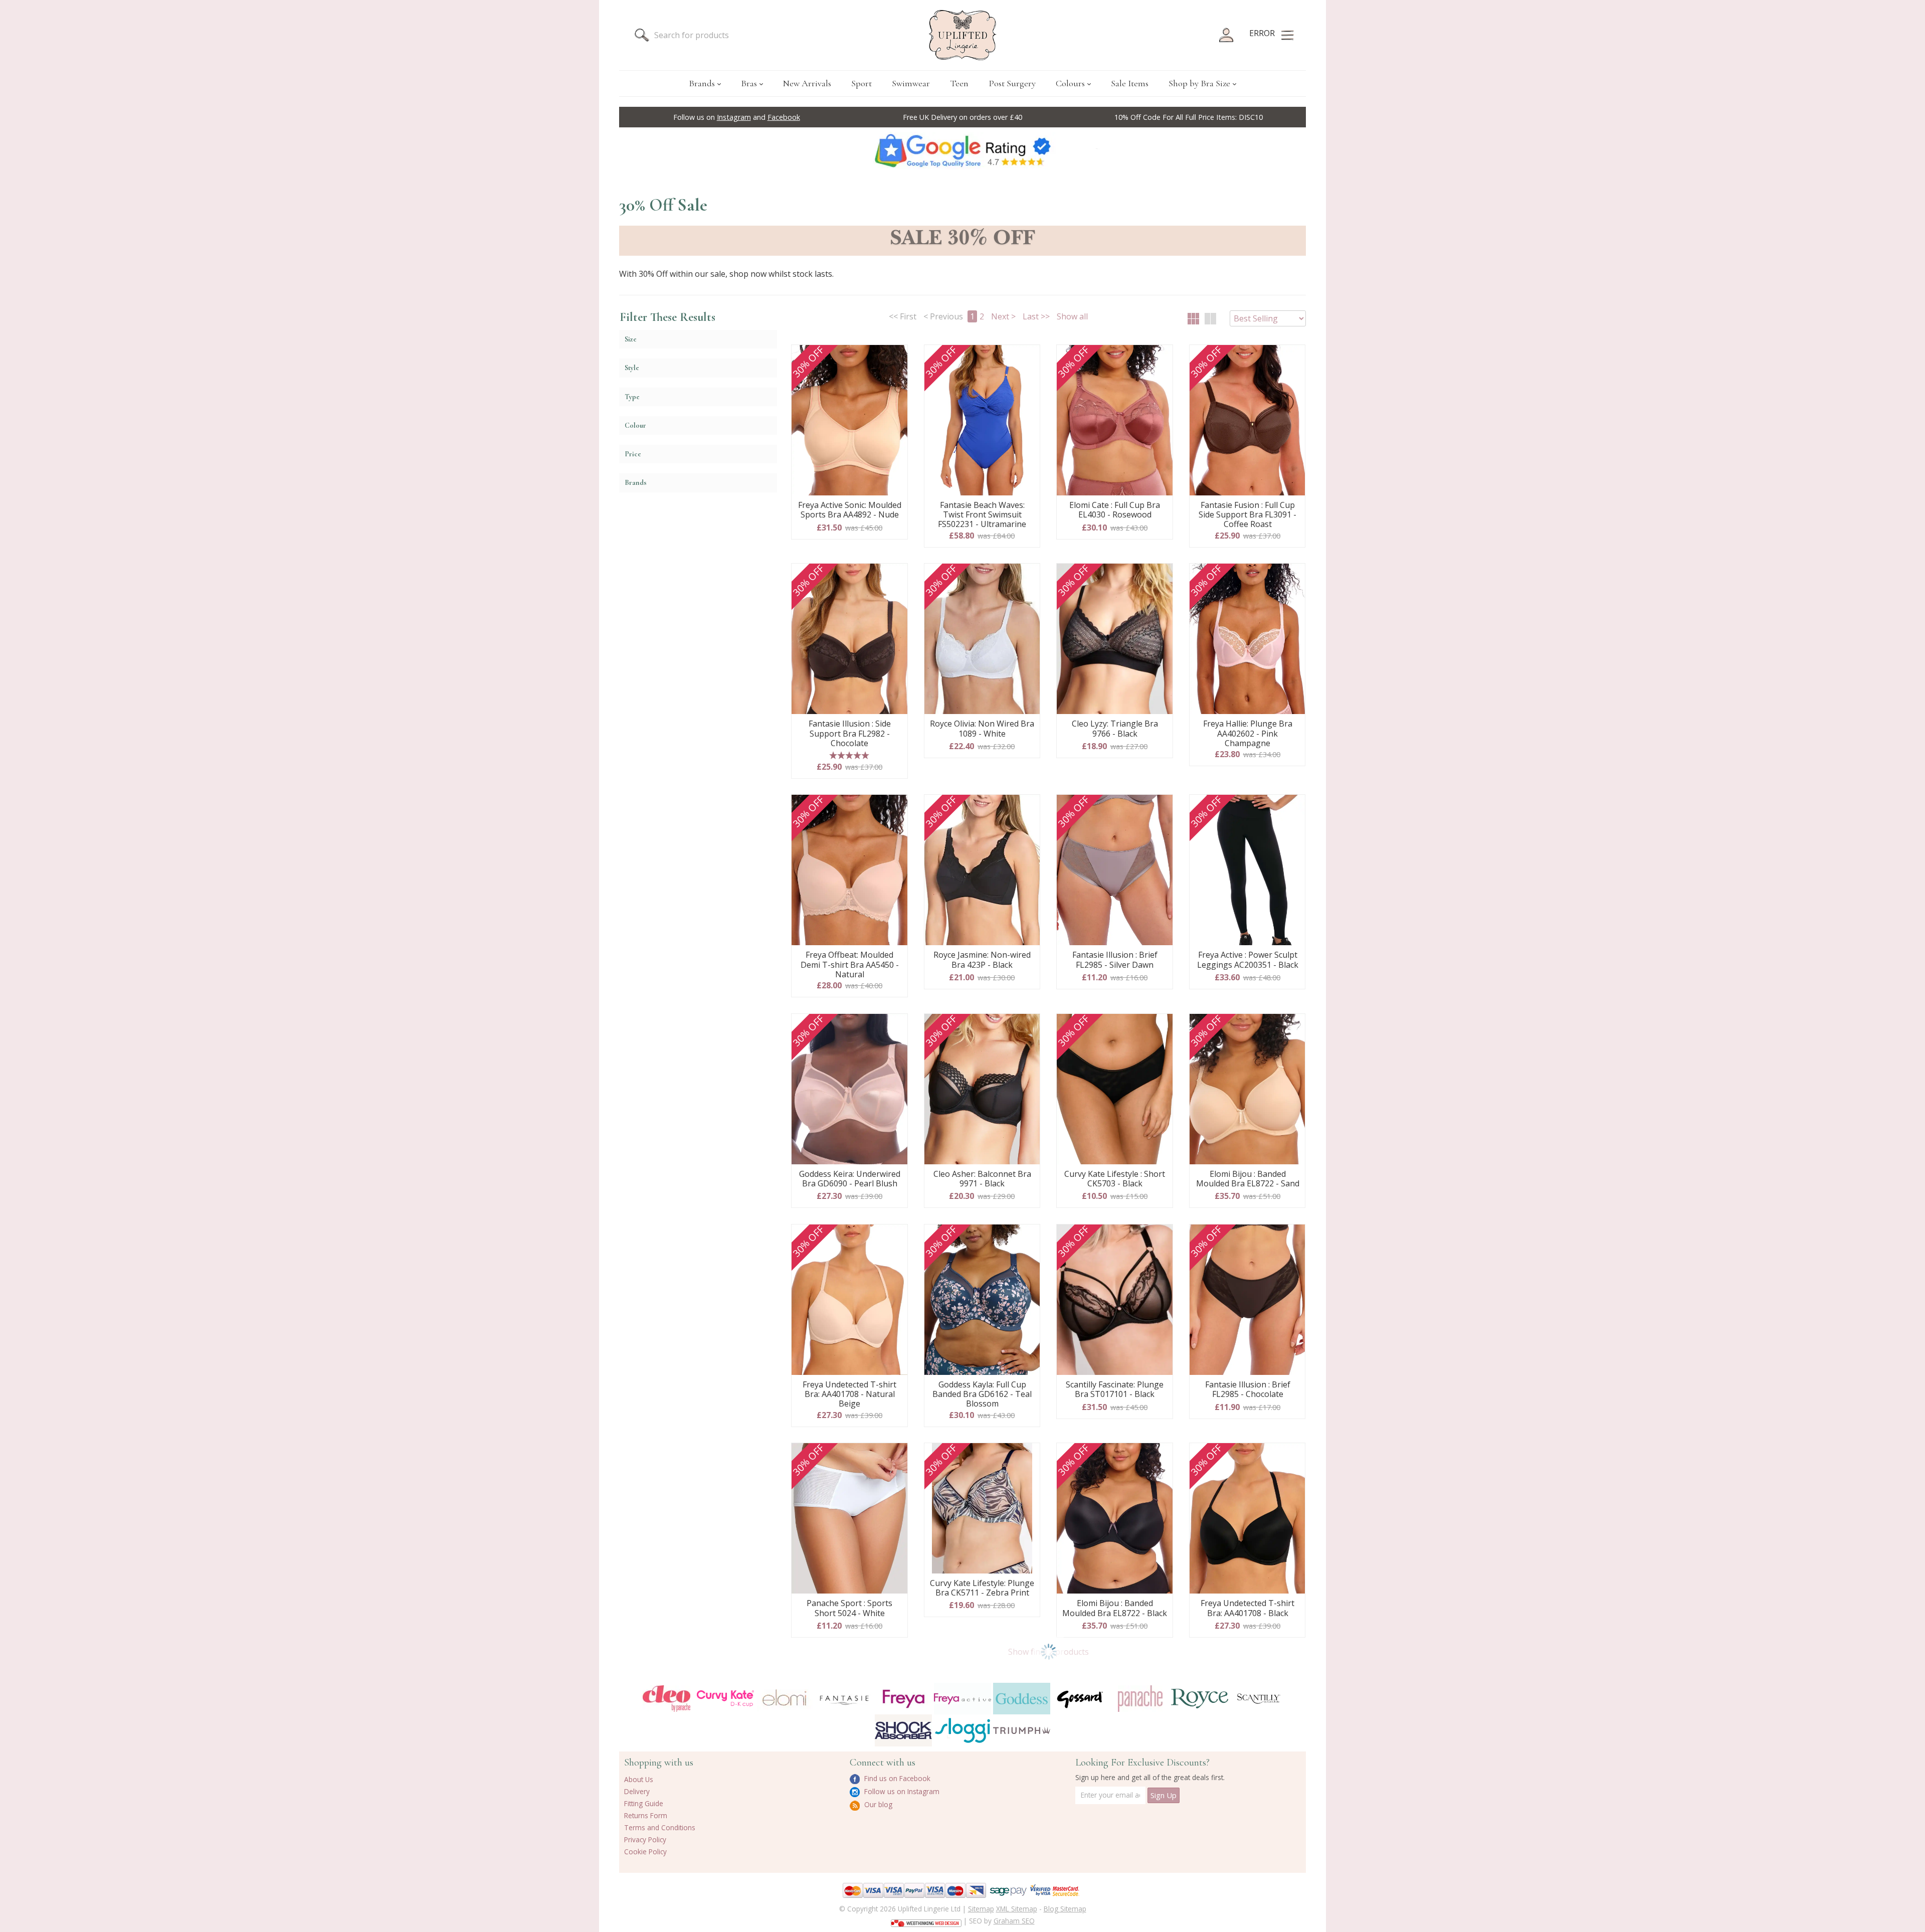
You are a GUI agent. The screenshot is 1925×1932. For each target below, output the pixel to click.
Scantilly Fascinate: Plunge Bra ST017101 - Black (1115, 1390)
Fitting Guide (644, 1803)
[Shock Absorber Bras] (903, 1730)
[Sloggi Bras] (963, 1730)
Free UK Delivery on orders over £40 (963, 117)
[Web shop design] (926, 1920)
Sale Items (1130, 83)
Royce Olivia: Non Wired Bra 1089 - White (982, 729)
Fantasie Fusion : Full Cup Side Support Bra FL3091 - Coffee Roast (1247, 515)
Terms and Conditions (660, 1827)
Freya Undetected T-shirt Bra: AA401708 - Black (1247, 1608)
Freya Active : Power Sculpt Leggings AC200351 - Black (1248, 960)
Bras (749, 83)
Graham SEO (1014, 1921)
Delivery (637, 1791)
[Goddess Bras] (1022, 1699)
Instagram (734, 117)
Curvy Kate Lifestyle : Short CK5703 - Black (1115, 1179)
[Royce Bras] (1200, 1699)
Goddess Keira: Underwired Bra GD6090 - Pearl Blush (850, 1179)
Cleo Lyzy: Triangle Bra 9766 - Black (1115, 729)
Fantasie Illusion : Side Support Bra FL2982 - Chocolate (850, 734)
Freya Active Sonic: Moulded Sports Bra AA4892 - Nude (850, 510)
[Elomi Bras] (785, 1699)
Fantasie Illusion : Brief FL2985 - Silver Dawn (1115, 960)
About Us (639, 1779)
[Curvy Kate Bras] (725, 1699)
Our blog (877, 1804)
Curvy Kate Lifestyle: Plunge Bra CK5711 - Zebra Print (982, 1588)
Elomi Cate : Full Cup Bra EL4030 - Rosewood (1115, 510)
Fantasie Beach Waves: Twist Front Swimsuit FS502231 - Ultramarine (982, 515)
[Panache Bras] (1140, 1699)
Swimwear (911, 83)
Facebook (784, 117)
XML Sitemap (1017, 1909)
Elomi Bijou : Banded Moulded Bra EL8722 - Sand (1248, 1179)
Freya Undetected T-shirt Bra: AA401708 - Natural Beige (849, 1394)
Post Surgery (1012, 83)
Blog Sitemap (1065, 1909)
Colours (1070, 83)
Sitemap (981, 1909)
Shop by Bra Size (1199, 83)
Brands (702, 83)
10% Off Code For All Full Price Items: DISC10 (1189, 117)
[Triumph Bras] (1022, 1730)
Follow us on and (737, 117)
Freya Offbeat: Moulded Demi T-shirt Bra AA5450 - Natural (850, 965)
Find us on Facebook (896, 1778)
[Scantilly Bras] (1259, 1699)
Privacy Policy (645, 1839)
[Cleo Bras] (666, 1699)
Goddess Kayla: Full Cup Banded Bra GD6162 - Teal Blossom (982, 1394)
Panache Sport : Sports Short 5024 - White (849, 1608)
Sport (861, 83)
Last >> (1036, 316)
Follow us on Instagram (901, 1791)
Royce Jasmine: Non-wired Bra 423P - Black (982, 960)
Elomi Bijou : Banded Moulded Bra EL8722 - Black (1115, 1608)
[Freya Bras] (903, 1699)
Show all (1072, 316)
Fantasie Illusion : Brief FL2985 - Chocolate (1248, 1390)
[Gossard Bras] (1081, 1699)
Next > (1003, 316)
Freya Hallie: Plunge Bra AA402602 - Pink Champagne (1248, 734)
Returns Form (646, 1815)
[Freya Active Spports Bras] (963, 1699)
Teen (959, 83)
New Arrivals (807, 83)
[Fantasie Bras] (844, 1699)
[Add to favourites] (896, 356)
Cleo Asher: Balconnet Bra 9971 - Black (982, 1179)
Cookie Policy (645, 1852)
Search (642, 35)
